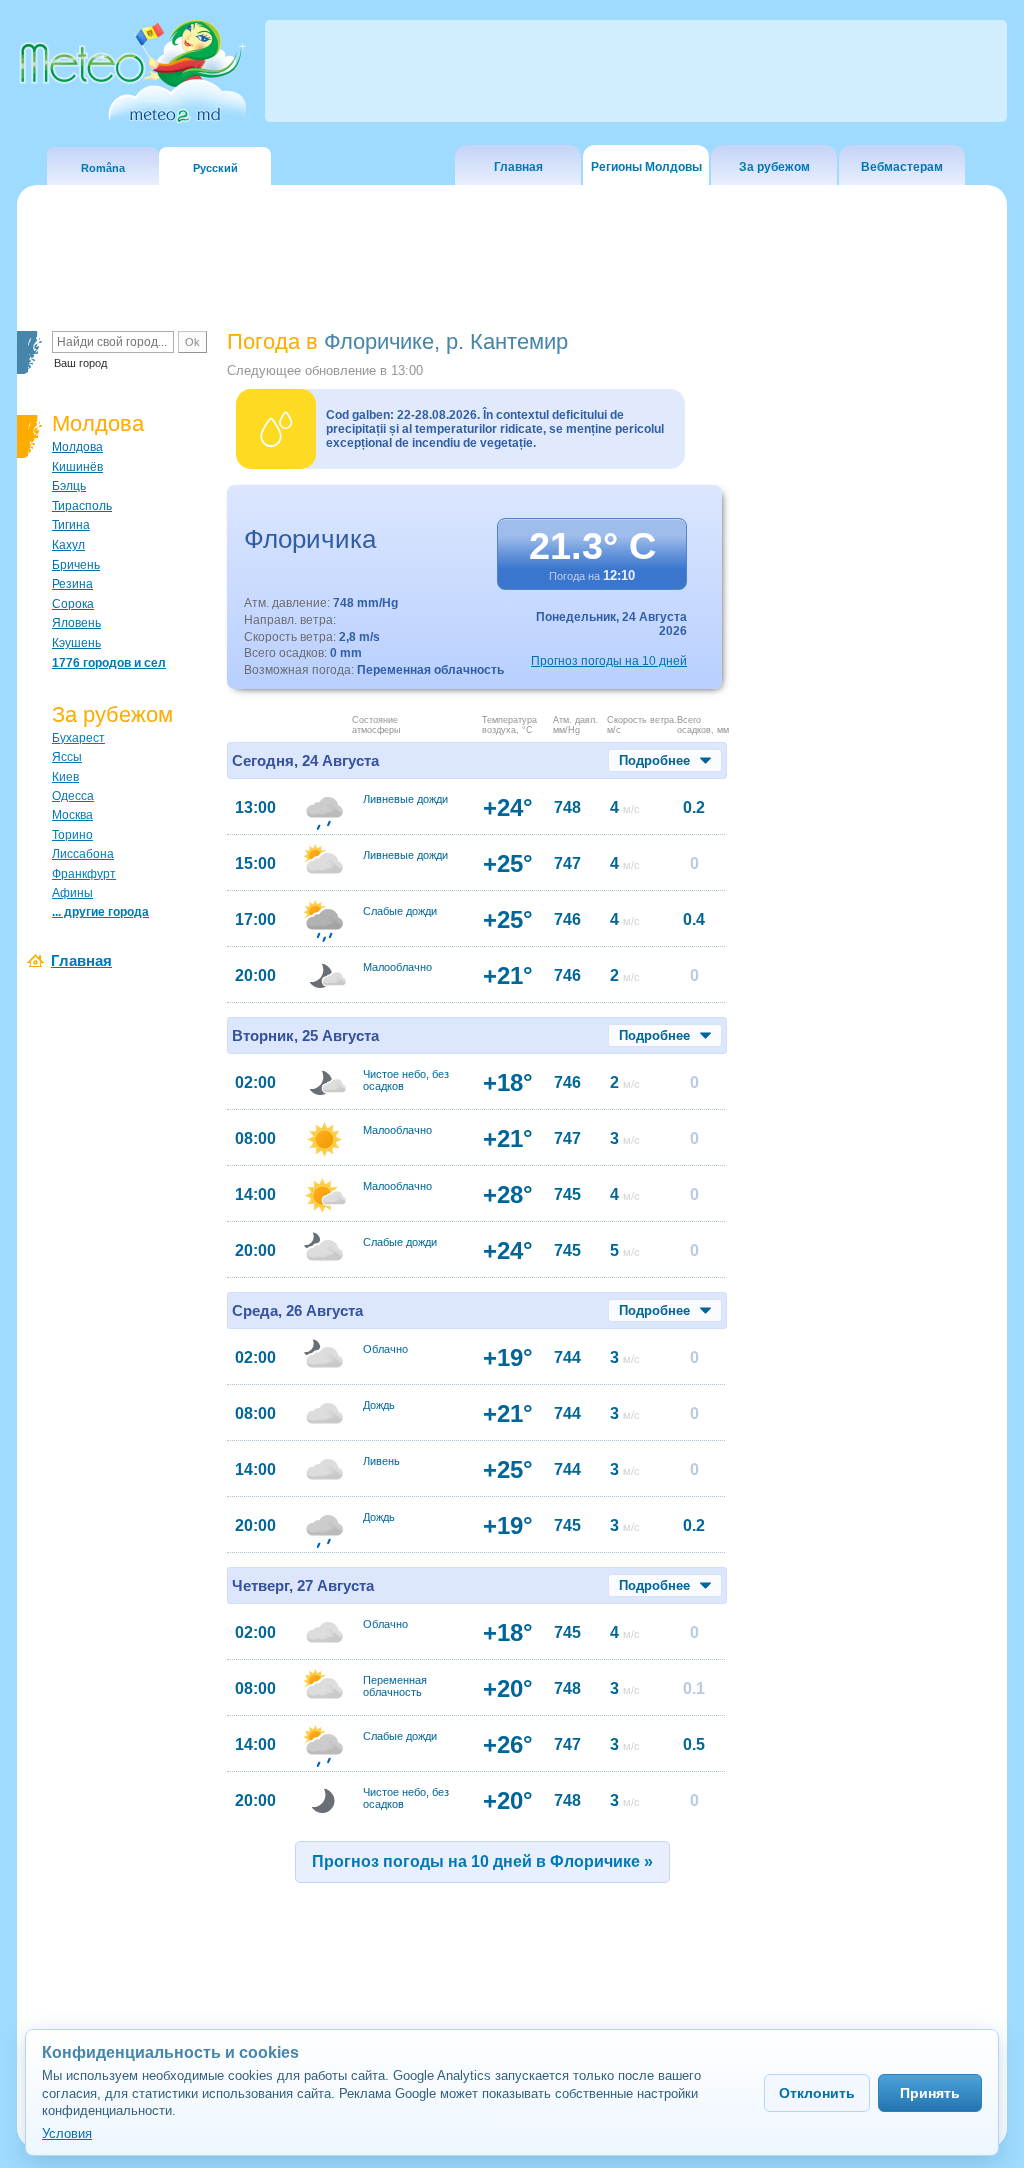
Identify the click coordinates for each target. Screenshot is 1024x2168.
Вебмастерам (902, 167)
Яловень (76, 623)
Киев (65, 777)
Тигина (71, 525)
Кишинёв (77, 467)
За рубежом (774, 167)
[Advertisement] (871, 675)
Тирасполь (82, 506)
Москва (72, 815)
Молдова (77, 447)
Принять (930, 2093)
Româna (103, 168)
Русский (215, 168)
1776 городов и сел (109, 663)
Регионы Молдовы (646, 167)
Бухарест (78, 738)
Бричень (76, 565)
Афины (72, 893)
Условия (67, 2133)
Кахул (68, 545)
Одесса (73, 796)
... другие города (100, 912)
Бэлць (69, 486)
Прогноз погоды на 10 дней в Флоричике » (482, 1861)
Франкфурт (84, 874)
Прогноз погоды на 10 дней (609, 661)
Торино (72, 835)
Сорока (73, 604)
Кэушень (76, 643)
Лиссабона (83, 854)
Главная (518, 167)
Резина (72, 584)
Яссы (67, 757)
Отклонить (817, 2093)
